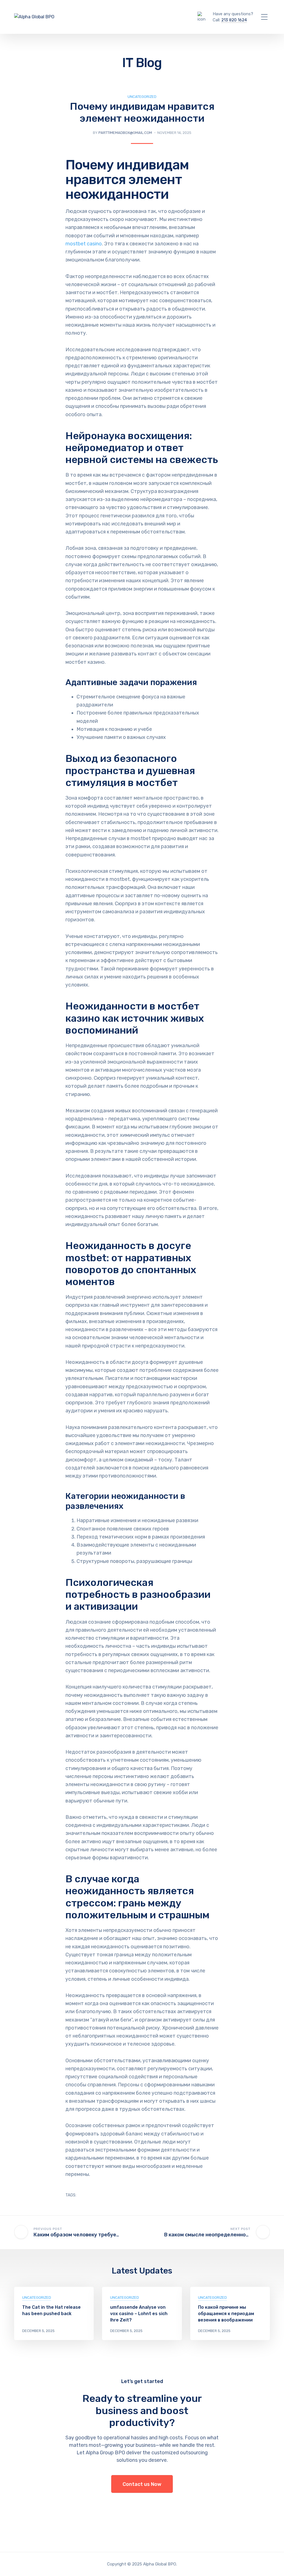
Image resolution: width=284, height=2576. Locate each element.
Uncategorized (142, 97)
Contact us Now (142, 2484)
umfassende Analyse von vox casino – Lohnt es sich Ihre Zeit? (139, 2314)
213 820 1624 (234, 20)
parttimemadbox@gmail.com (125, 133)
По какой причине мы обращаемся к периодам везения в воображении (226, 2314)
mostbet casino (84, 244)
